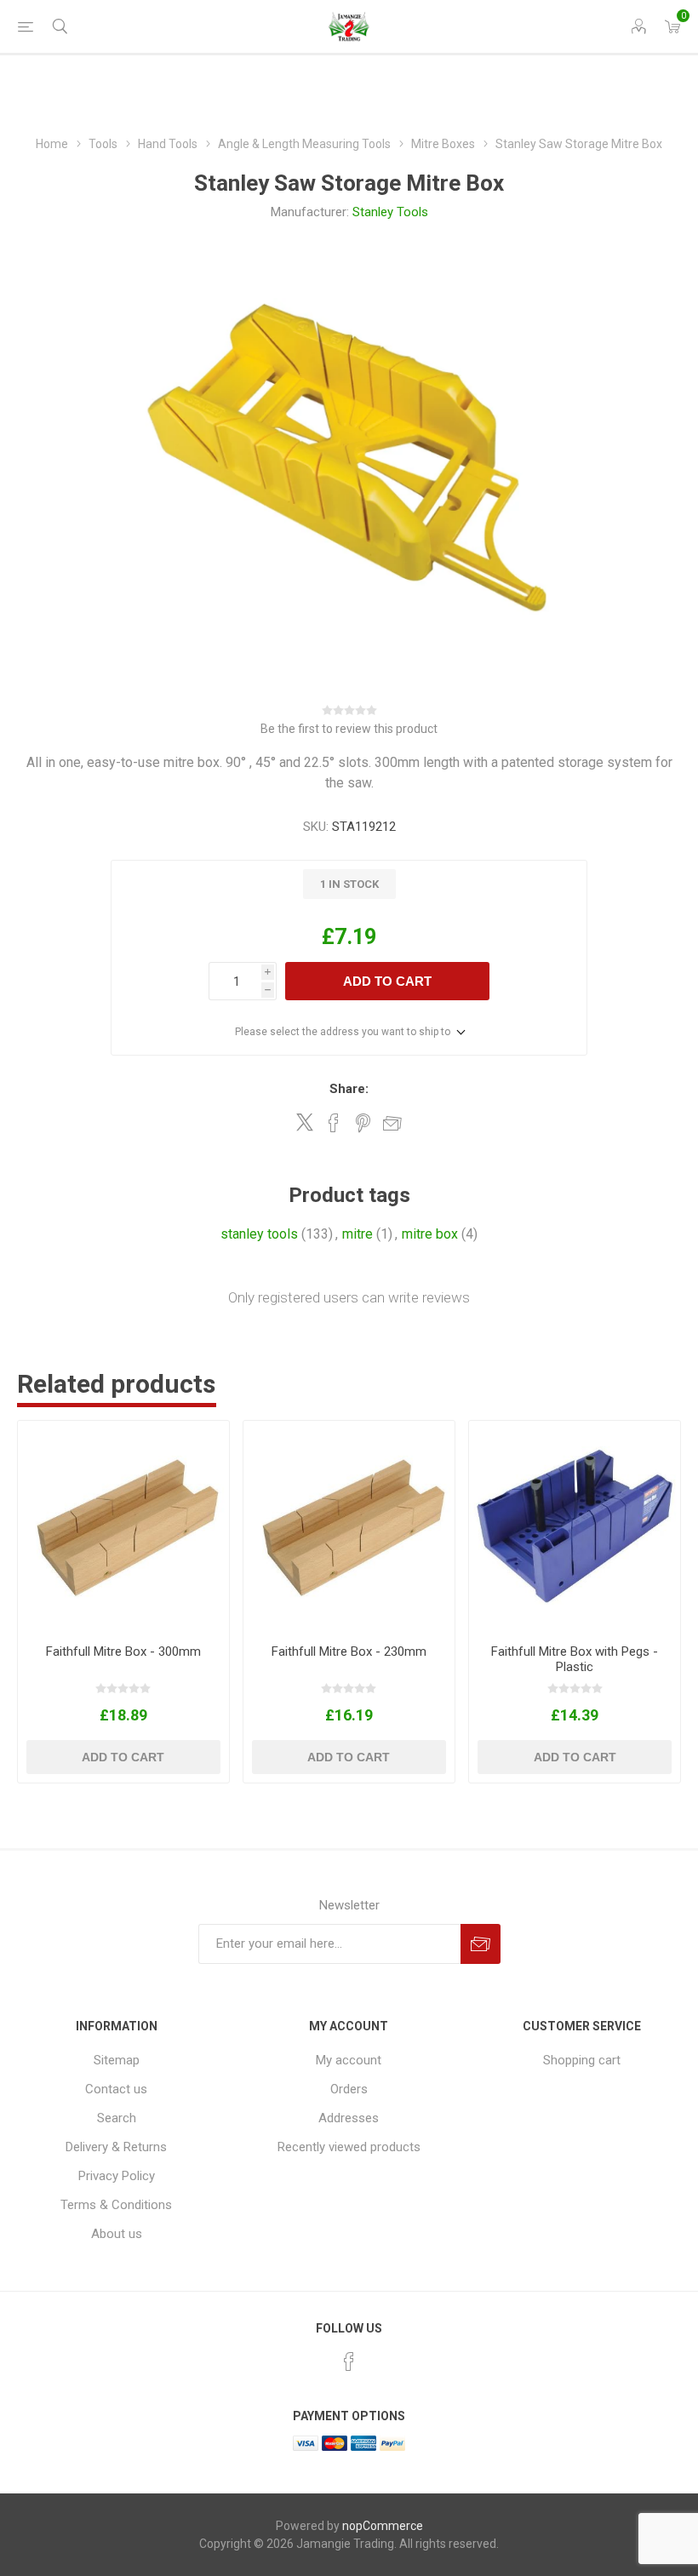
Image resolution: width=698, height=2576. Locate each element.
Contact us (116, 2089)
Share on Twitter (305, 1122)
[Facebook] (349, 2361)
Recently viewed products (349, 2147)
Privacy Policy (117, 2176)
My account (349, 2060)
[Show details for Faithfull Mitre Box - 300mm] (123, 1526)
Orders (349, 2089)
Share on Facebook (334, 1123)
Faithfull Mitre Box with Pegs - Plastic (575, 1659)
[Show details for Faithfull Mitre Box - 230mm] (349, 1526)
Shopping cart (582, 2060)
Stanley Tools (390, 212)
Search (117, 2118)
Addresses (349, 2118)
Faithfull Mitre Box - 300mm (123, 1652)
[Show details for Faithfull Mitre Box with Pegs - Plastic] (575, 1526)
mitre (358, 1234)
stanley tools (259, 1234)
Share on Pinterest (363, 1123)
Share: (349, 1089)
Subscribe (481, 1944)
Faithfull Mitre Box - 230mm (349, 1652)
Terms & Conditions (116, 2205)
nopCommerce (383, 2526)
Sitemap (117, 2060)
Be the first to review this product (349, 729)
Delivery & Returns (116, 2147)
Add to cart (387, 981)
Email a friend (392, 1123)
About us (117, 2234)
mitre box (430, 1234)
